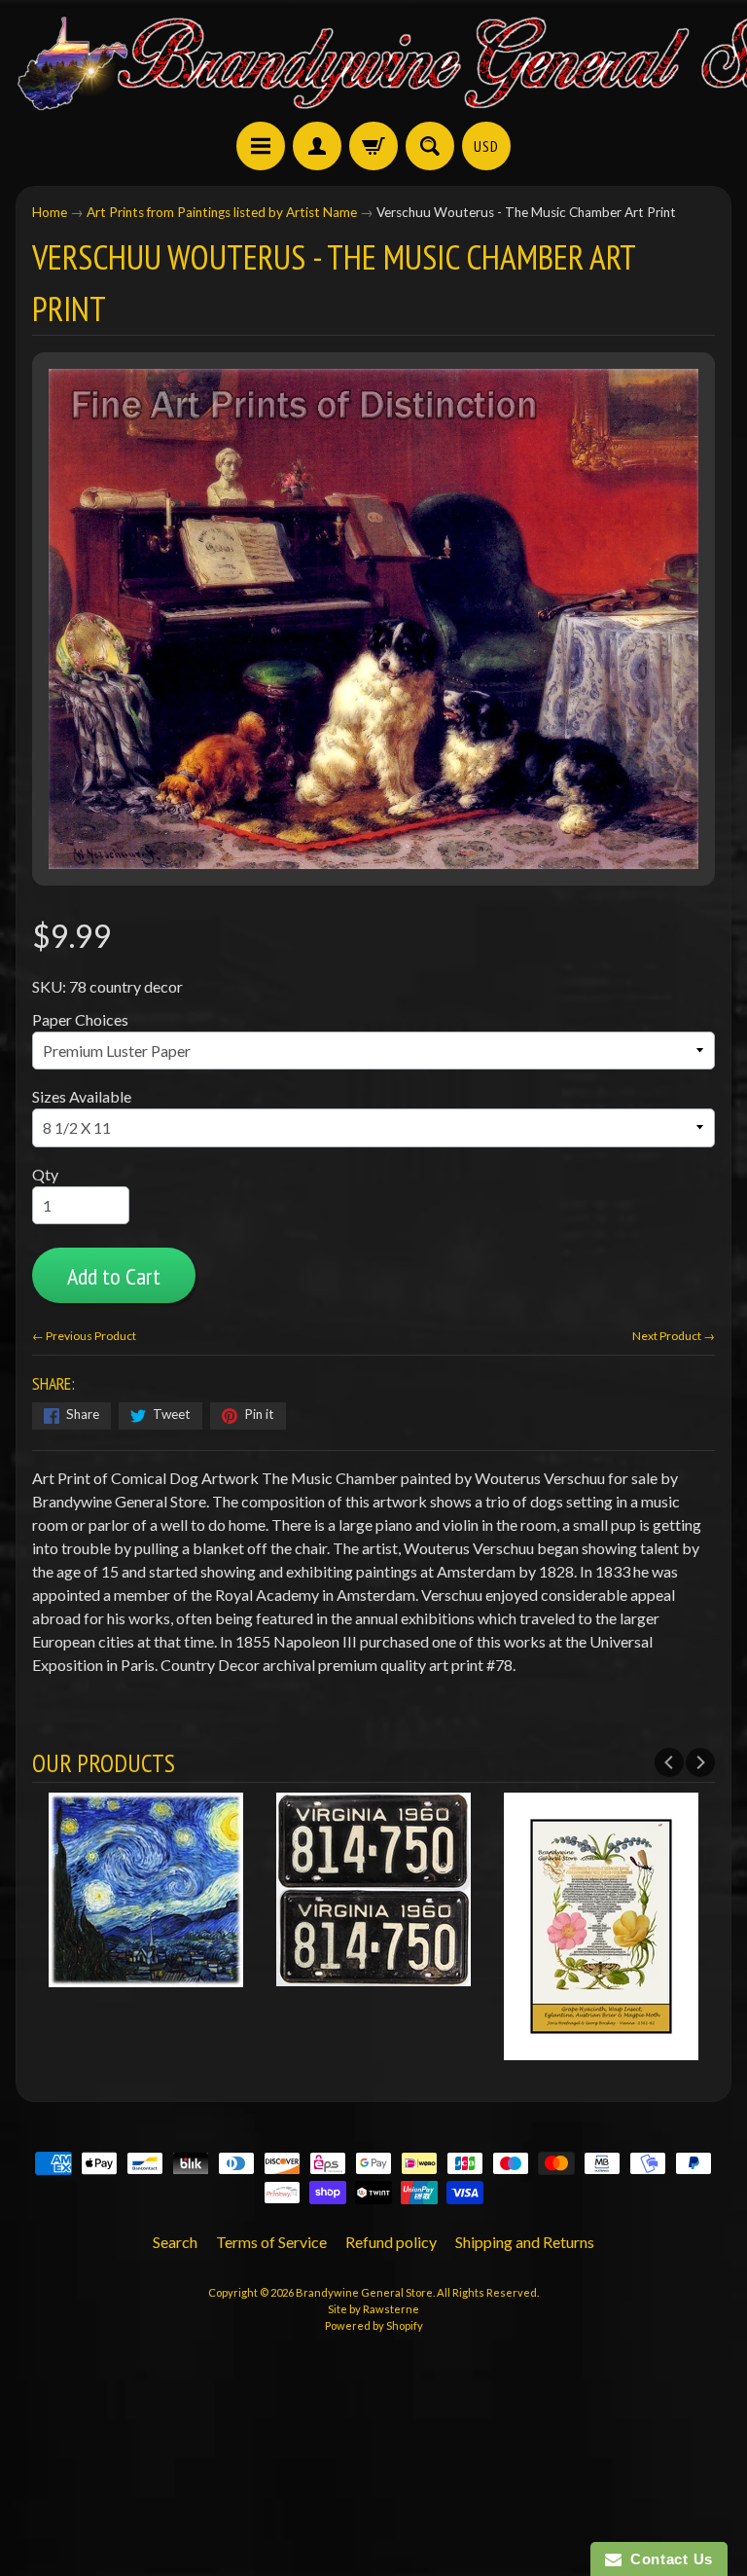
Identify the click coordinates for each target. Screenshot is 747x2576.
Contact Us (667, 2559)
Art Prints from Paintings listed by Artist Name (222, 212)
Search (175, 2242)
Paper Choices (80, 1019)
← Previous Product (84, 1336)
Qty (45, 1174)
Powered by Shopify (374, 2325)
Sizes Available (82, 1096)
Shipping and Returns (525, 2242)
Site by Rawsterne (373, 2309)
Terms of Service (271, 2242)
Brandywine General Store (364, 2292)
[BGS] (261, 146)
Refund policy (391, 2242)
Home (50, 212)
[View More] (146, 1974)
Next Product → (674, 1336)
